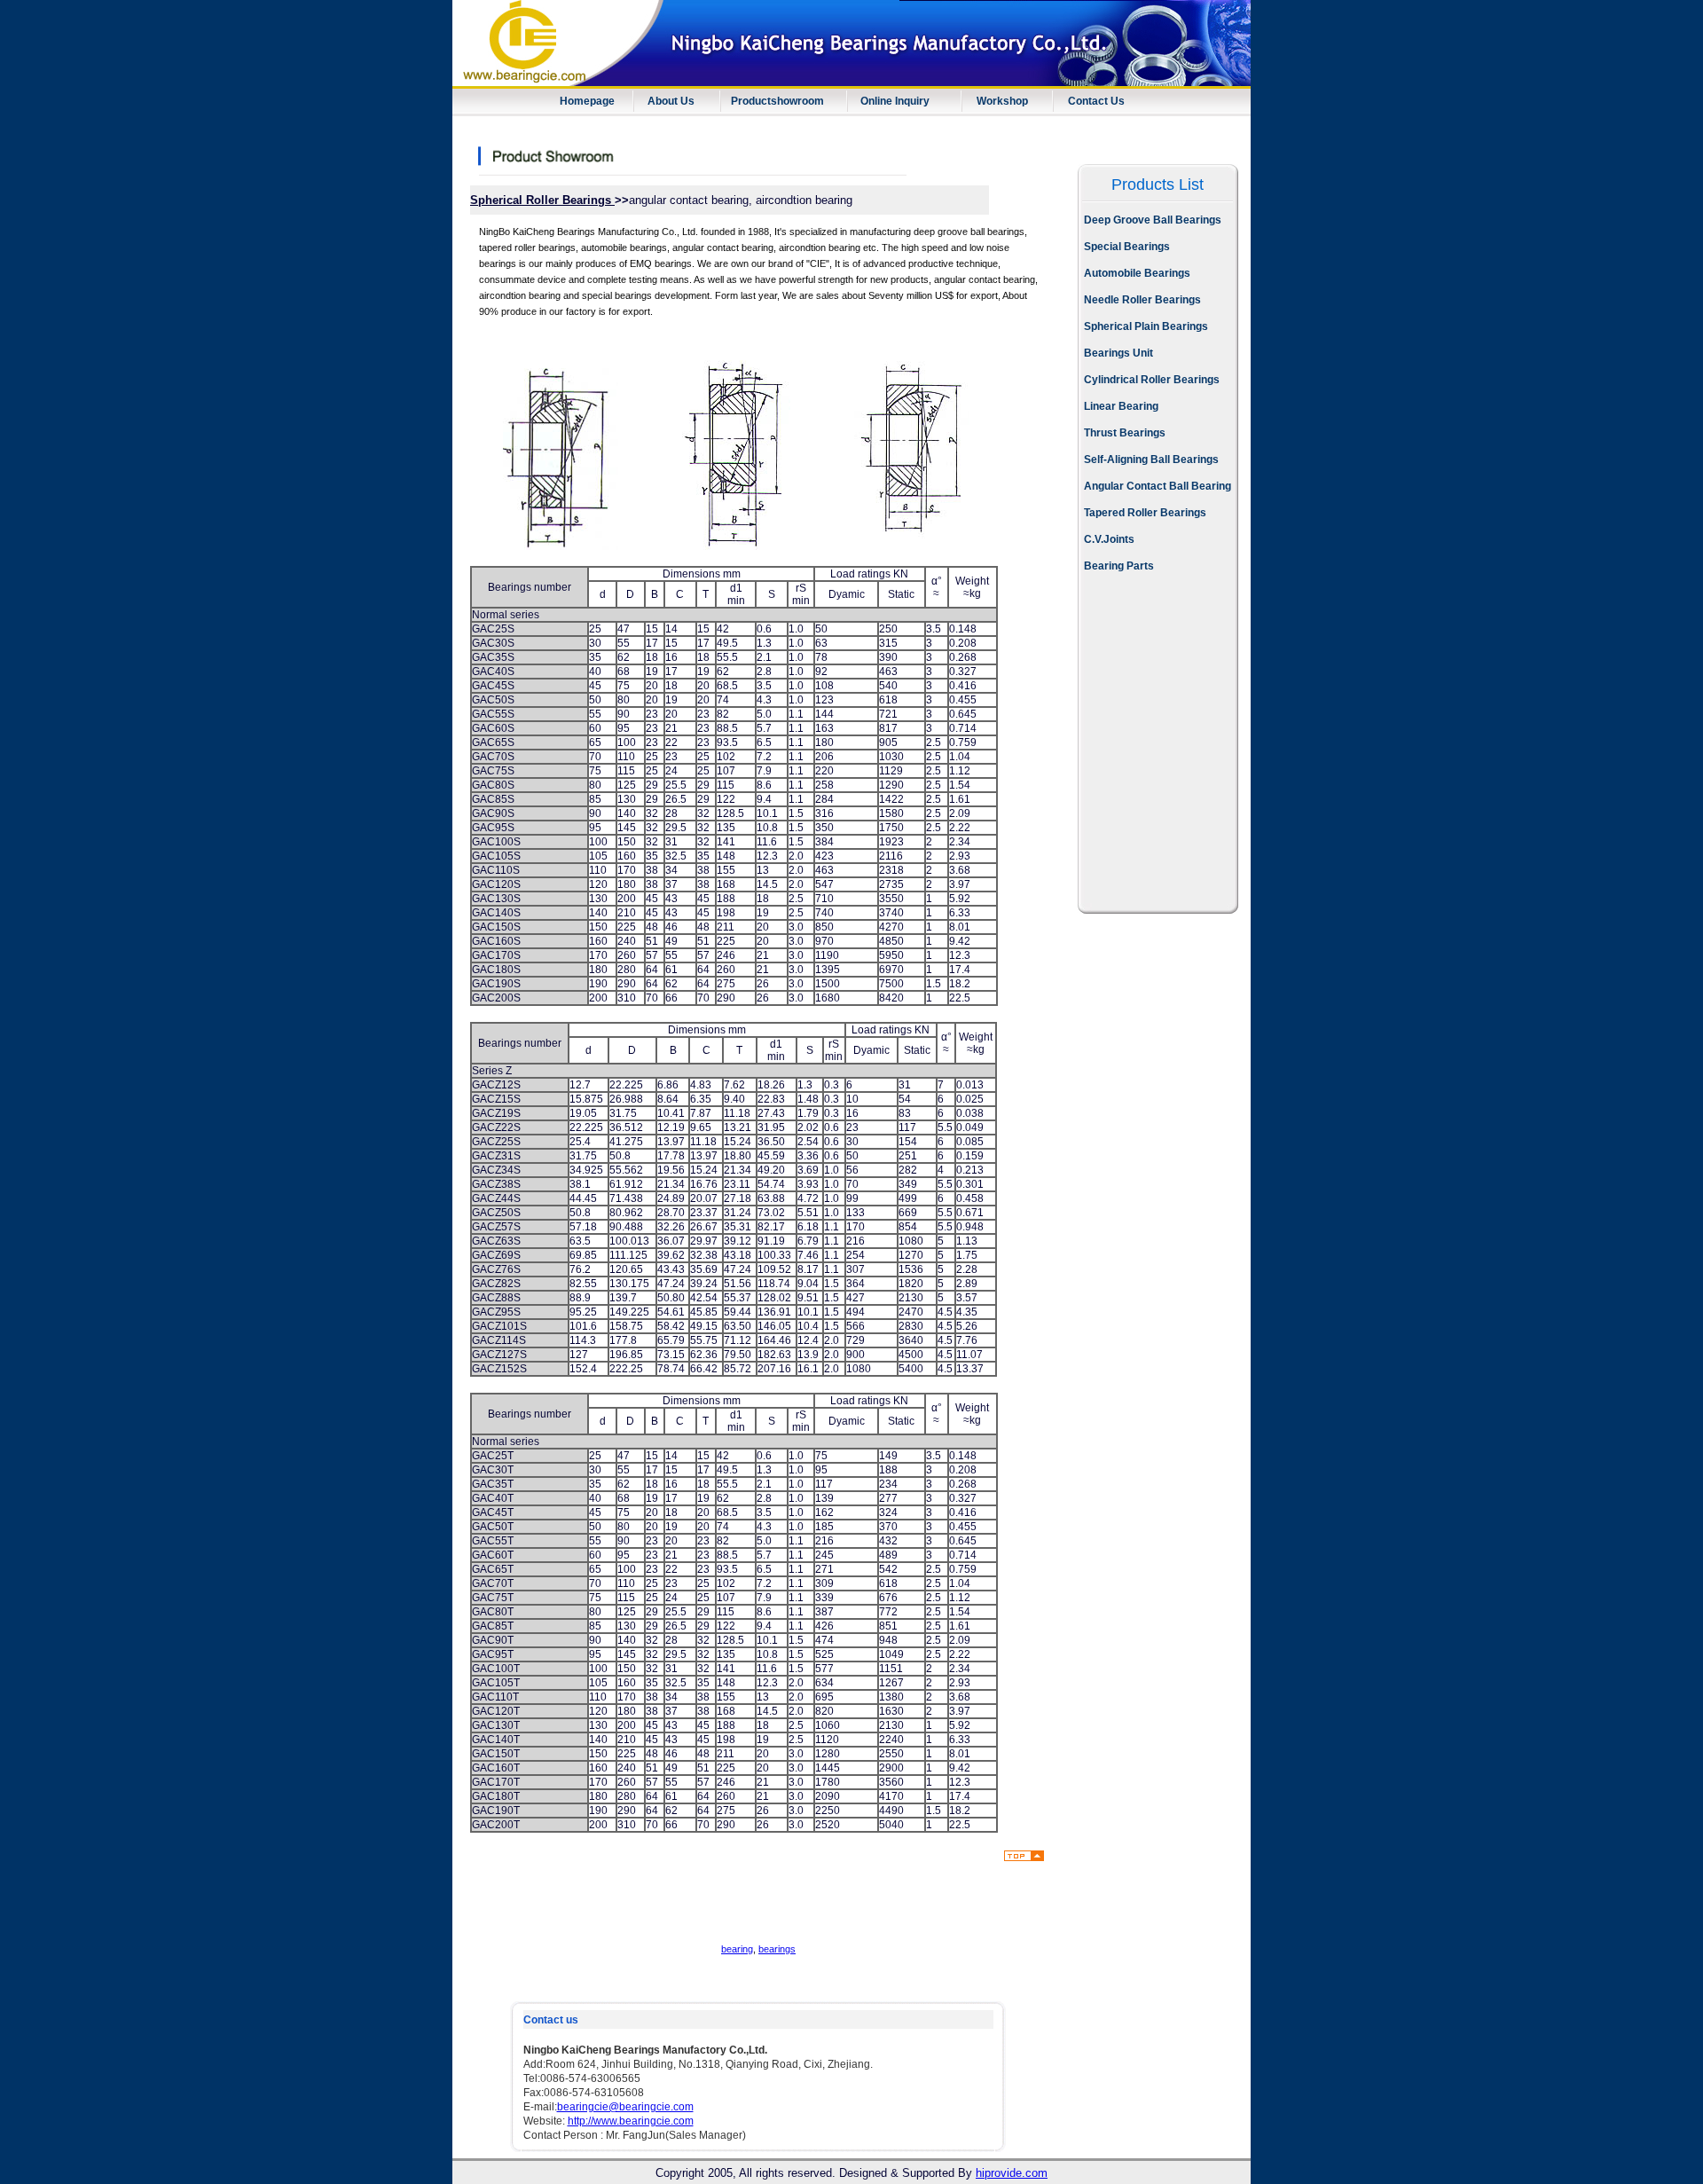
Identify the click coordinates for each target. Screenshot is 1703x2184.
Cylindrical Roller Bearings (1152, 380)
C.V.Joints (1109, 539)
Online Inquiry (895, 101)
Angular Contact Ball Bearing (1158, 486)
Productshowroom (777, 101)
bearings (777, 1949)
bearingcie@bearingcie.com (625, 2107)
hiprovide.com (1012, 2173)
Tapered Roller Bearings (1145, 513)
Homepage (587, 101)
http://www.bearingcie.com (631, 2121)
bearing (737, 1949)
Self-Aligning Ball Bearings (1151, 460)
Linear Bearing (1121, 406)
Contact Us (1096, 101)
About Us (671, 101)
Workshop (1002, 101)
